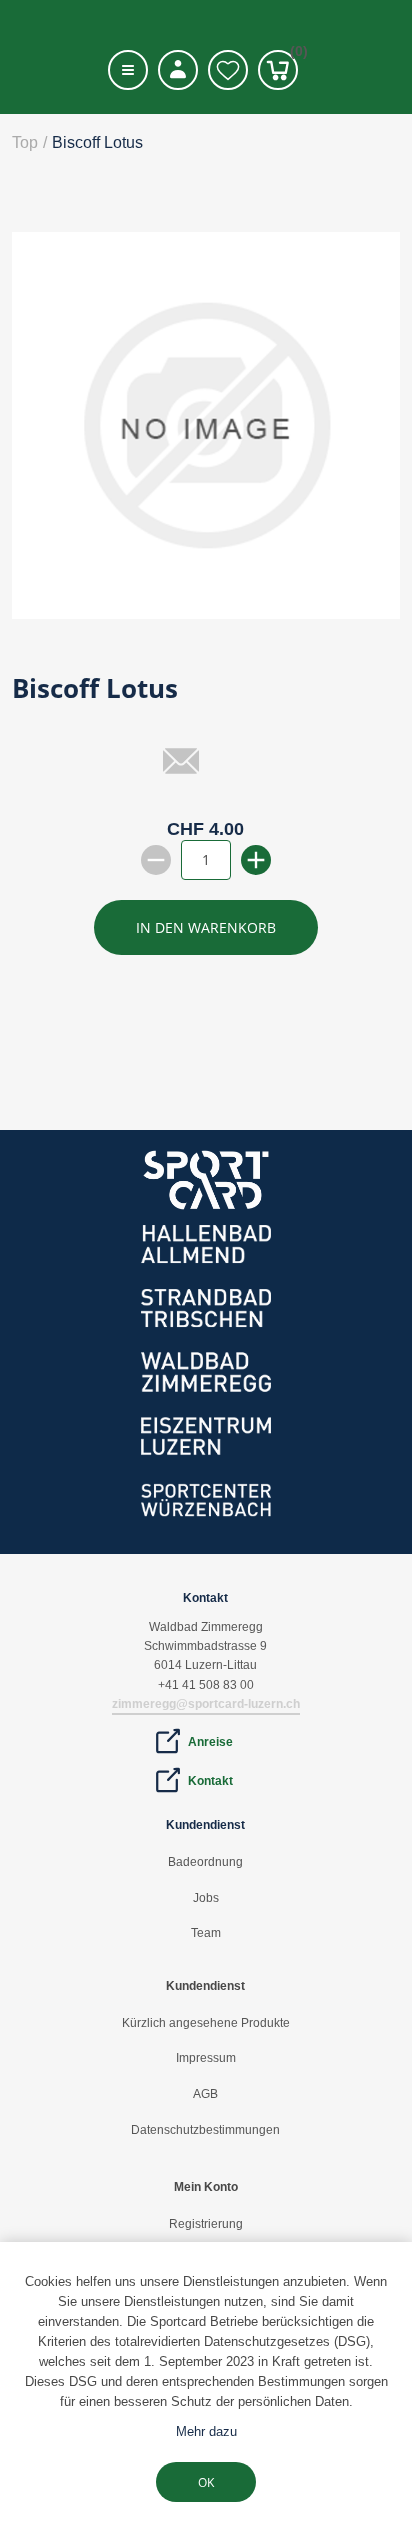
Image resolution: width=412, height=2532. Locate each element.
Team (206, 1933)
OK (206, 2482)
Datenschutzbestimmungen (205, 2130)
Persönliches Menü (178, 70)
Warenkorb (294, 54)
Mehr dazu (206, 2431)
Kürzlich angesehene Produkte (206, 2023)
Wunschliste (228, 70)
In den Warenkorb (206, 927)
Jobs (206, 1898)
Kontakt (210, 1781)
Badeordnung (205, 1862)
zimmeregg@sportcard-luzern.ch (206, 1704)
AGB (205, 2094)
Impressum (206, 2058)
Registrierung (206, 2224)
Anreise (210, 1742)
